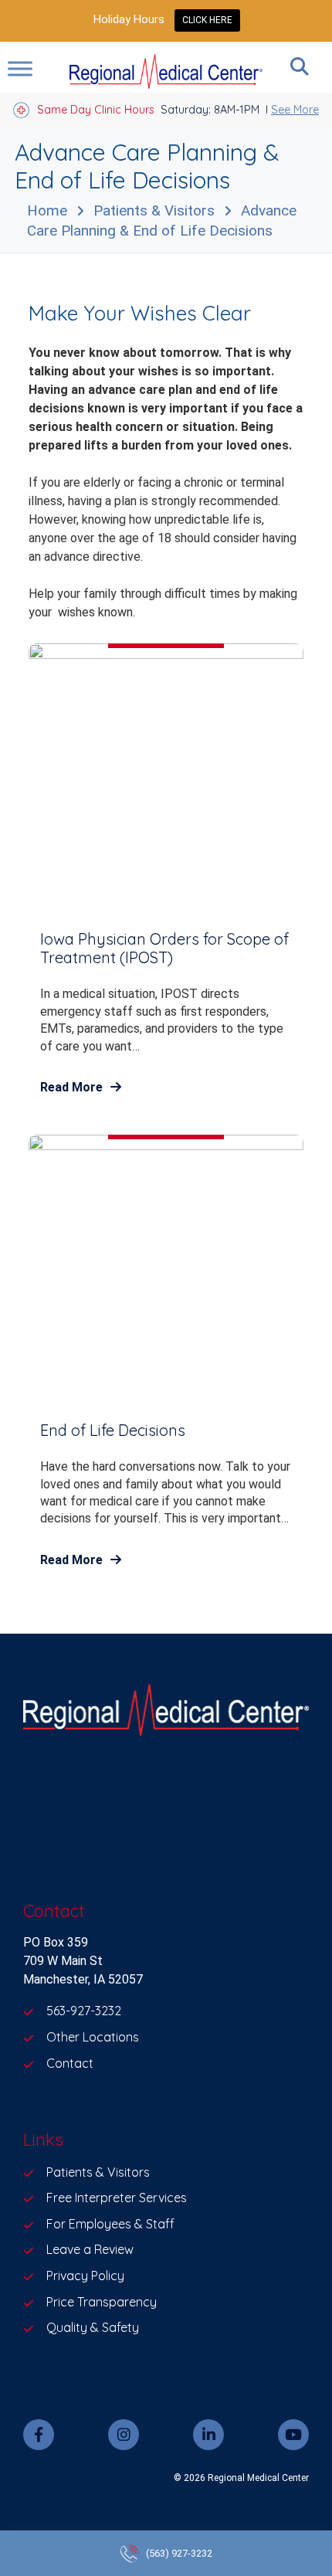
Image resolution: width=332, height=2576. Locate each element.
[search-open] (300, 66)
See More (295, 110)
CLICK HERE (207, 20)
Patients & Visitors (154, 210)
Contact (70, 2063)
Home (47, 210)
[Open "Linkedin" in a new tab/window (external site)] (208, 2435)
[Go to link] (166, 1712)
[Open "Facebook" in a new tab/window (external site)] (39, 2435)
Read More (71, 1087)
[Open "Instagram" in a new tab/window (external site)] (124, 2435)
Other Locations (93, 2037)
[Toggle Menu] (20, 68)
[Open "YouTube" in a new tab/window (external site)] (293, 2435)
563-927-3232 (84, 2011)
